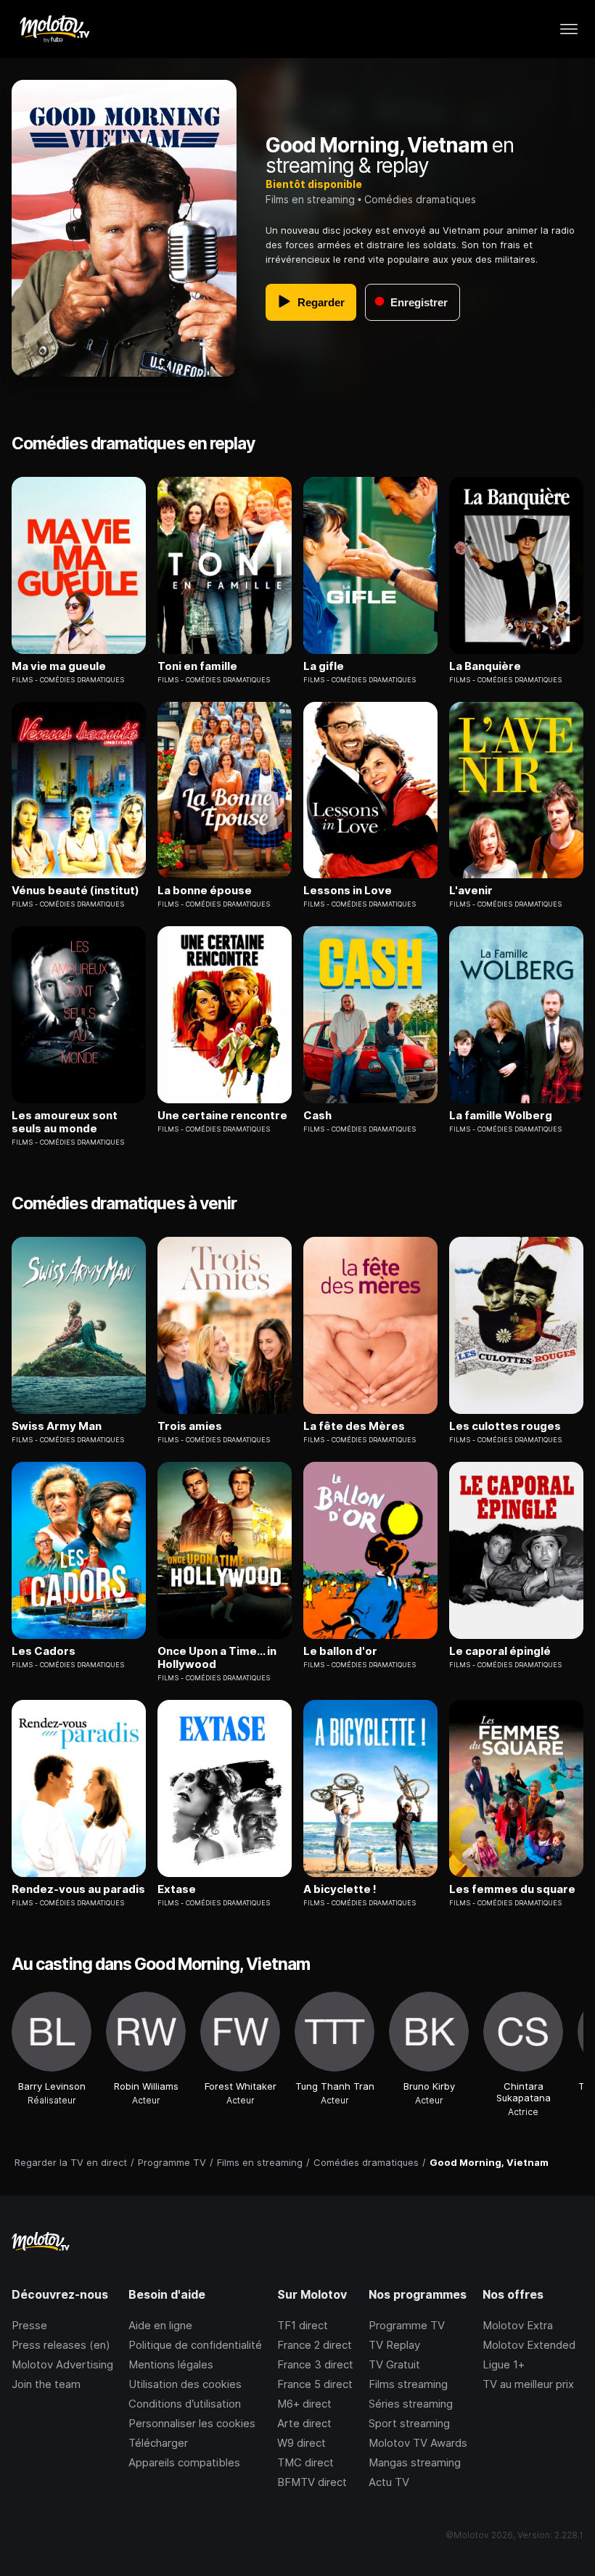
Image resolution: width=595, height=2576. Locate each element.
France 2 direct (315, 2345)
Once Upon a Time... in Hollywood (217, 1658)
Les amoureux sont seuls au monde (65, 1122)
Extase (177, 1889)
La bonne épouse (205, 891)
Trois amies (190, 1426)
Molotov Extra (518, 2325)
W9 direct (301, 2443)
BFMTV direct (312, 2482)
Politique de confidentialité (195, 2345)
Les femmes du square (512, 1889)
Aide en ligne (160, 2325)
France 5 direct (315, 2384)
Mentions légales (171, 2364)
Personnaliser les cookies (192, 2423)
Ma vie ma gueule (59, 666)
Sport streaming (409, 2423)
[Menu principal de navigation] (569, 29)
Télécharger (158, 2443)
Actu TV (389, 2482)
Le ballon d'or (340, 1651)
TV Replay (394, 2345)
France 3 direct (315, 2364)
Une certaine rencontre (222, 1116)
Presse (29, 2325)
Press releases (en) (61, 2345)
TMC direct (305, 2462)
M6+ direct (304, 2404)
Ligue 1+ (504, 2364)
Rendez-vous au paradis (78, 1889)
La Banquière (485, 666)
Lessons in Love (348, 891)
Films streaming (408, 2384)
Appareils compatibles (184, 2462)
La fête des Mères (354, 1426)
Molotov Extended (529, 2345)
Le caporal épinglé (500, 1651)
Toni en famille (197, 666)
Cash (317, 1116)
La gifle (324, 666)
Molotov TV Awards (418, 2443)
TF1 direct (303, 2325)
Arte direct (304, 2423)
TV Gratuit (394, 2364)
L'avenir (471, 891)
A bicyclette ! (340, 1889)
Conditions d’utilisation (185, 2404)
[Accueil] (54, 29)
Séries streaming (411, 2404)
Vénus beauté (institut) (75, 891)
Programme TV (407, 2325)
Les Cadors (44, 1651)
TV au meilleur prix (528, 2384)
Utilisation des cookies (185, 2384)
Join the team (46, 2384)
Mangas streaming (415, 2462)
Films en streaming (310, 199)
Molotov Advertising (62, 2364)
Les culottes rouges (505, 1426)
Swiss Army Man (57, 1426)
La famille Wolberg (501, 1116)
